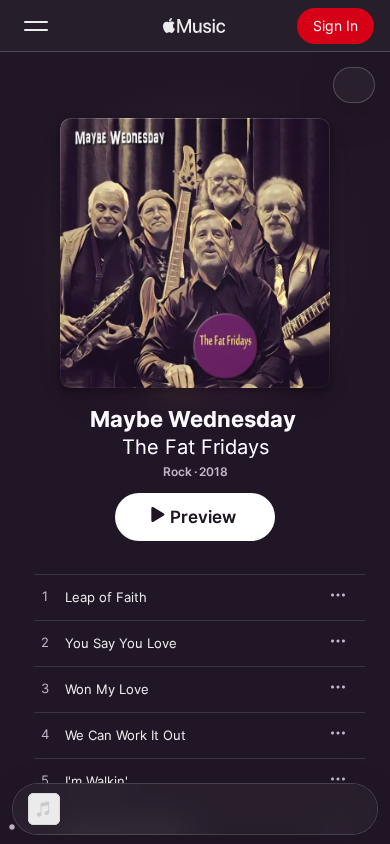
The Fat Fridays (195, 447)
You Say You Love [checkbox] (121, 643)
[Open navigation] (36, 26)
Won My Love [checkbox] (107, 689)
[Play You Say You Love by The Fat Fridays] (45, 643)
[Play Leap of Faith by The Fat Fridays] (45, 597)
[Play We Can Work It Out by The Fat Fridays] (45, 735)
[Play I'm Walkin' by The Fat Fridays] (45, 781)
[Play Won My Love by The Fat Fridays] (45, 689)
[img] (194, 26)
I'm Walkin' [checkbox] (96, 781)
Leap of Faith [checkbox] (106, 597)
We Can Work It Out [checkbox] (125, 735)
